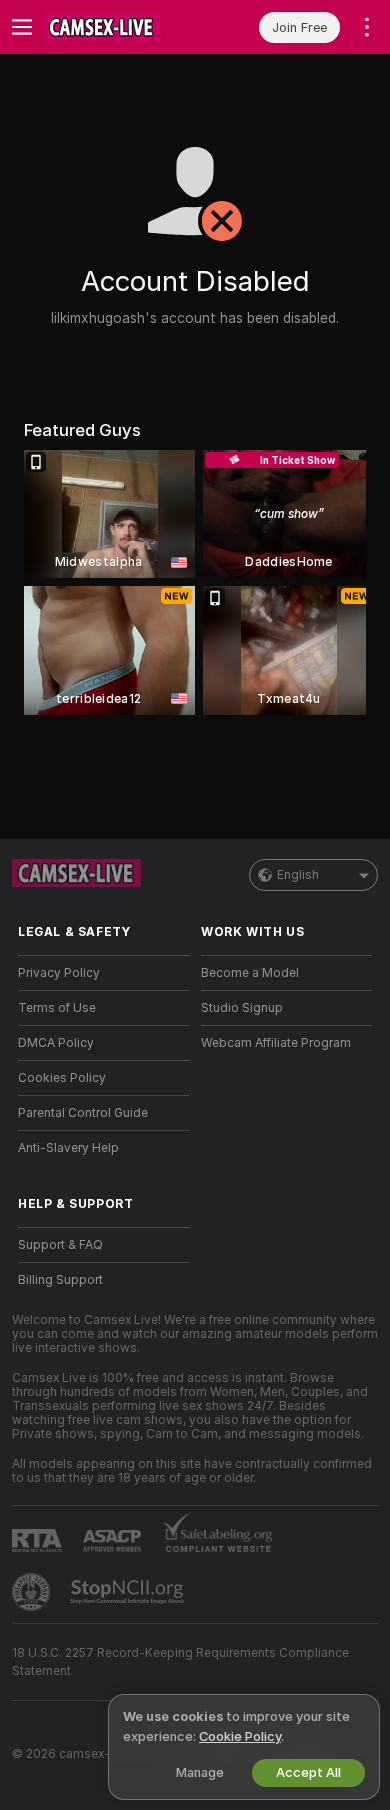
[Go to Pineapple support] (33, 1592)
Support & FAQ (60, 1245)
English (298, 875)
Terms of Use (57, 1008)
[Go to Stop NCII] (129, 1592)
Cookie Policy (240, 1736)
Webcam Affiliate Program (276, 1043)
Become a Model (250, 973)
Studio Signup (242, 1008)
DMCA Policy (56, 1043)
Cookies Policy (62, 1078)
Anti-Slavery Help (68, 1148)
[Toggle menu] (22, 27)
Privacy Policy (59, 973)
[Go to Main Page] (119, 27)
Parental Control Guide (83, 1113)
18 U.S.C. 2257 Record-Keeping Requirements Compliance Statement (180, 1662)
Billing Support (60, 1280)
